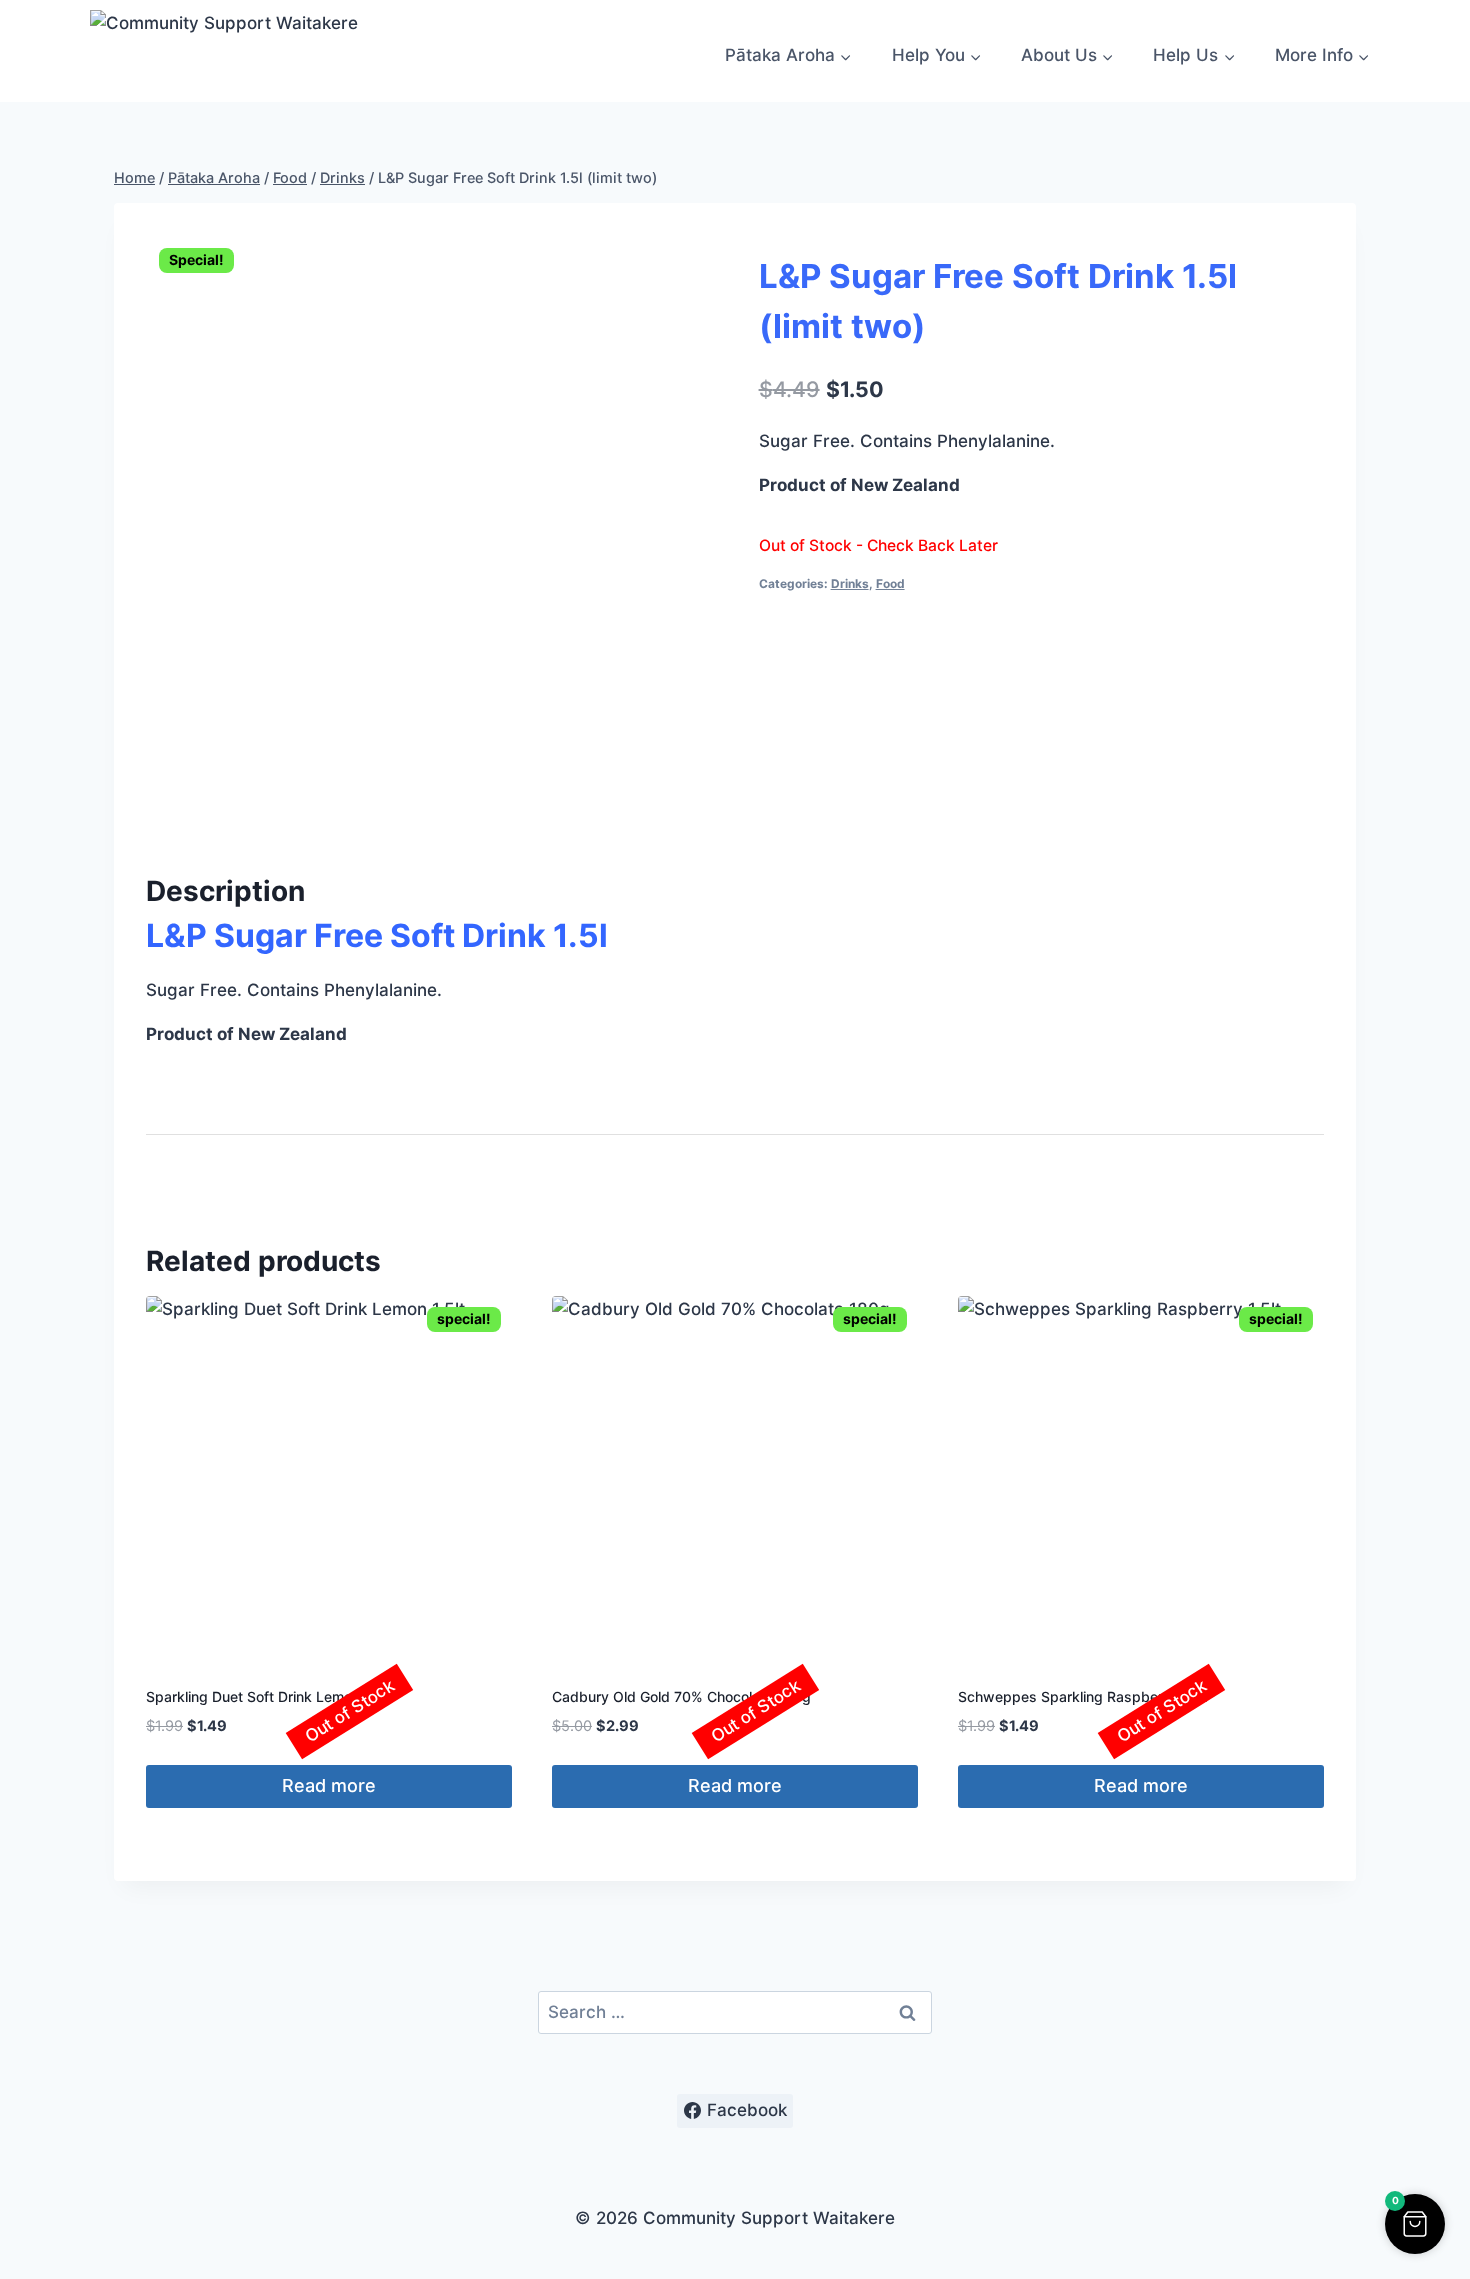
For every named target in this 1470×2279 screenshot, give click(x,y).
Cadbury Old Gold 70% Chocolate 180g (681, 1696)
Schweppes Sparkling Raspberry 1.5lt (1082, 1696)
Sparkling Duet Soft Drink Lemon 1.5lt (268, 1696)
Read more (329, 1785)
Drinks (850, 583)
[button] (1415, 2224)
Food (890, 583)
